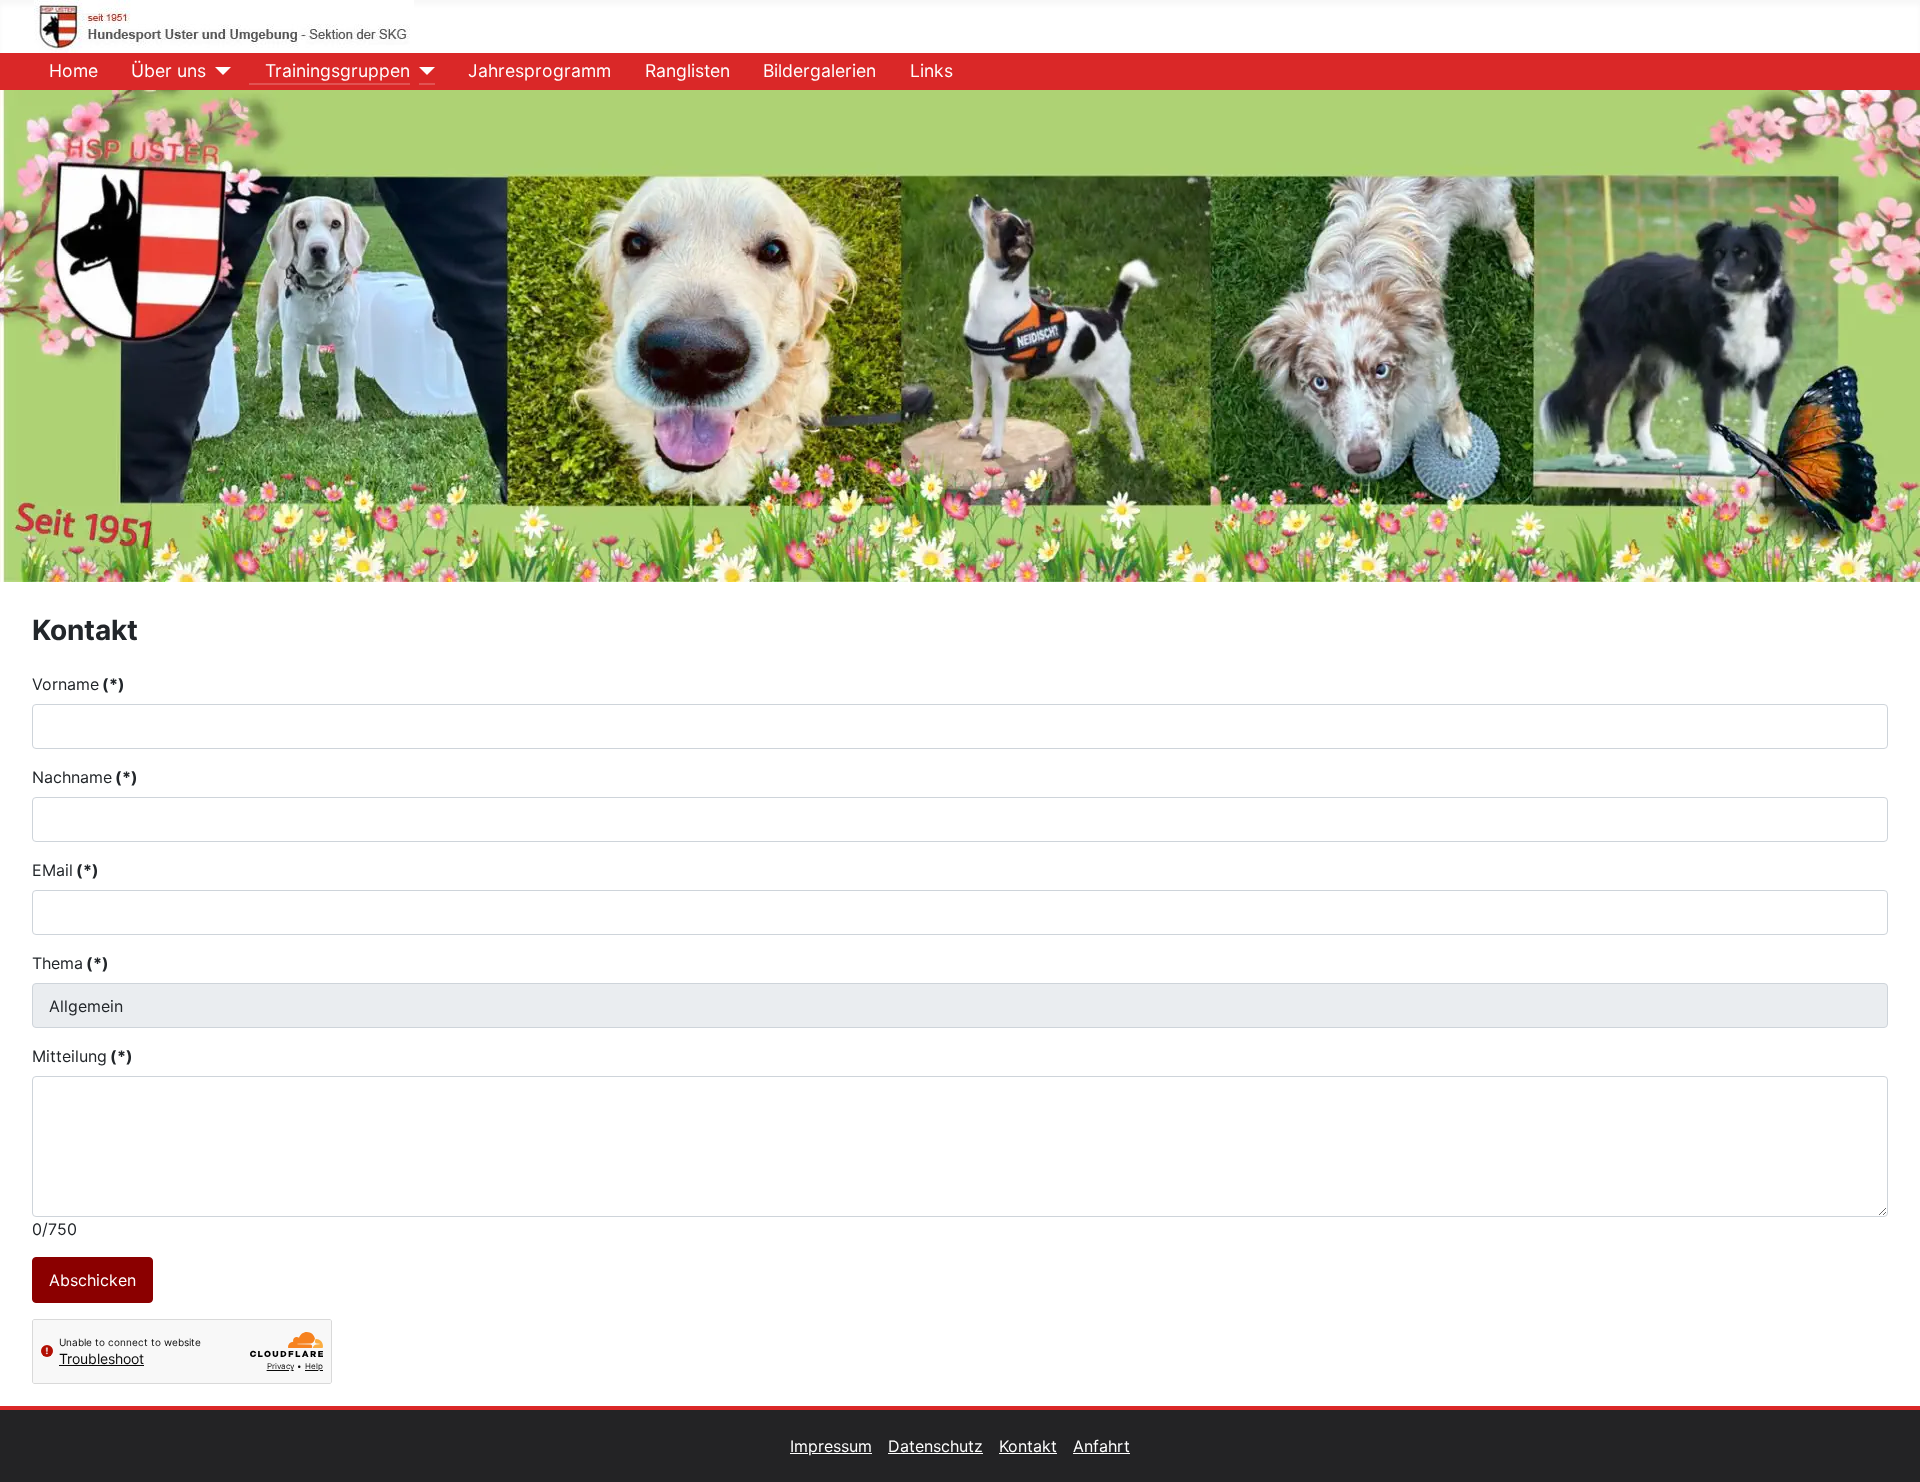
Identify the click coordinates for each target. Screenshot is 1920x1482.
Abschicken (92, 1280)
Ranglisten (687, 70)
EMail (65, 870)
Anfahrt (1101, 1446)
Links (931, 70)
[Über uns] (218, 71)
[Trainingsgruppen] (422, 71)
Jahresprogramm (539, 70)
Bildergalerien (819, 70)
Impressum (831, 1446)
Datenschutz (935, 1446)
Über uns (168, 70)
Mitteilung (82, 1056)
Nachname (85, 777)
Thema (70, 963)
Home (73, 70)
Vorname (78, 684)
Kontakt (1028, 1446)
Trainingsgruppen (337, 70)
